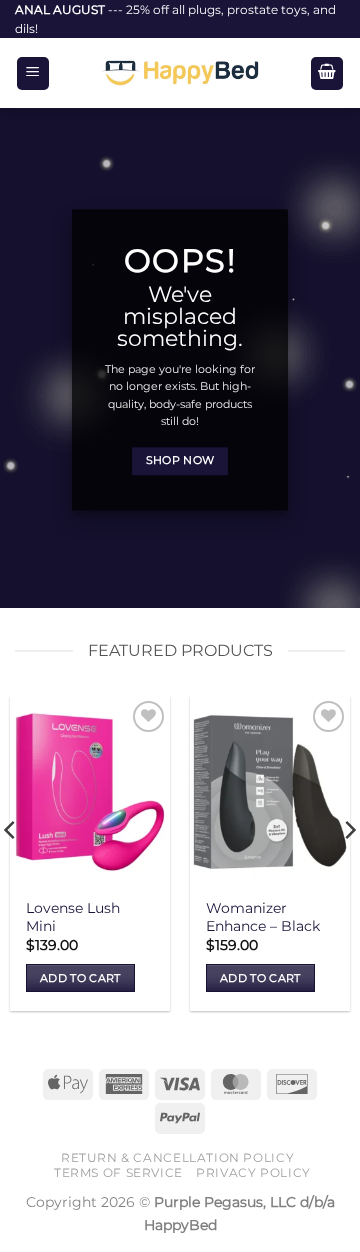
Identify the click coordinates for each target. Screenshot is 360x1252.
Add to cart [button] (80, 978)
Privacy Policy (253, 1172)
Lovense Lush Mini (73, 917)
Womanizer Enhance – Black (263, 917)
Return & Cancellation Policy (177, 1157)
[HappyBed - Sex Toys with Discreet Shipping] (180, 73)
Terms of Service (118, 1172)
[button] (33, 73)
